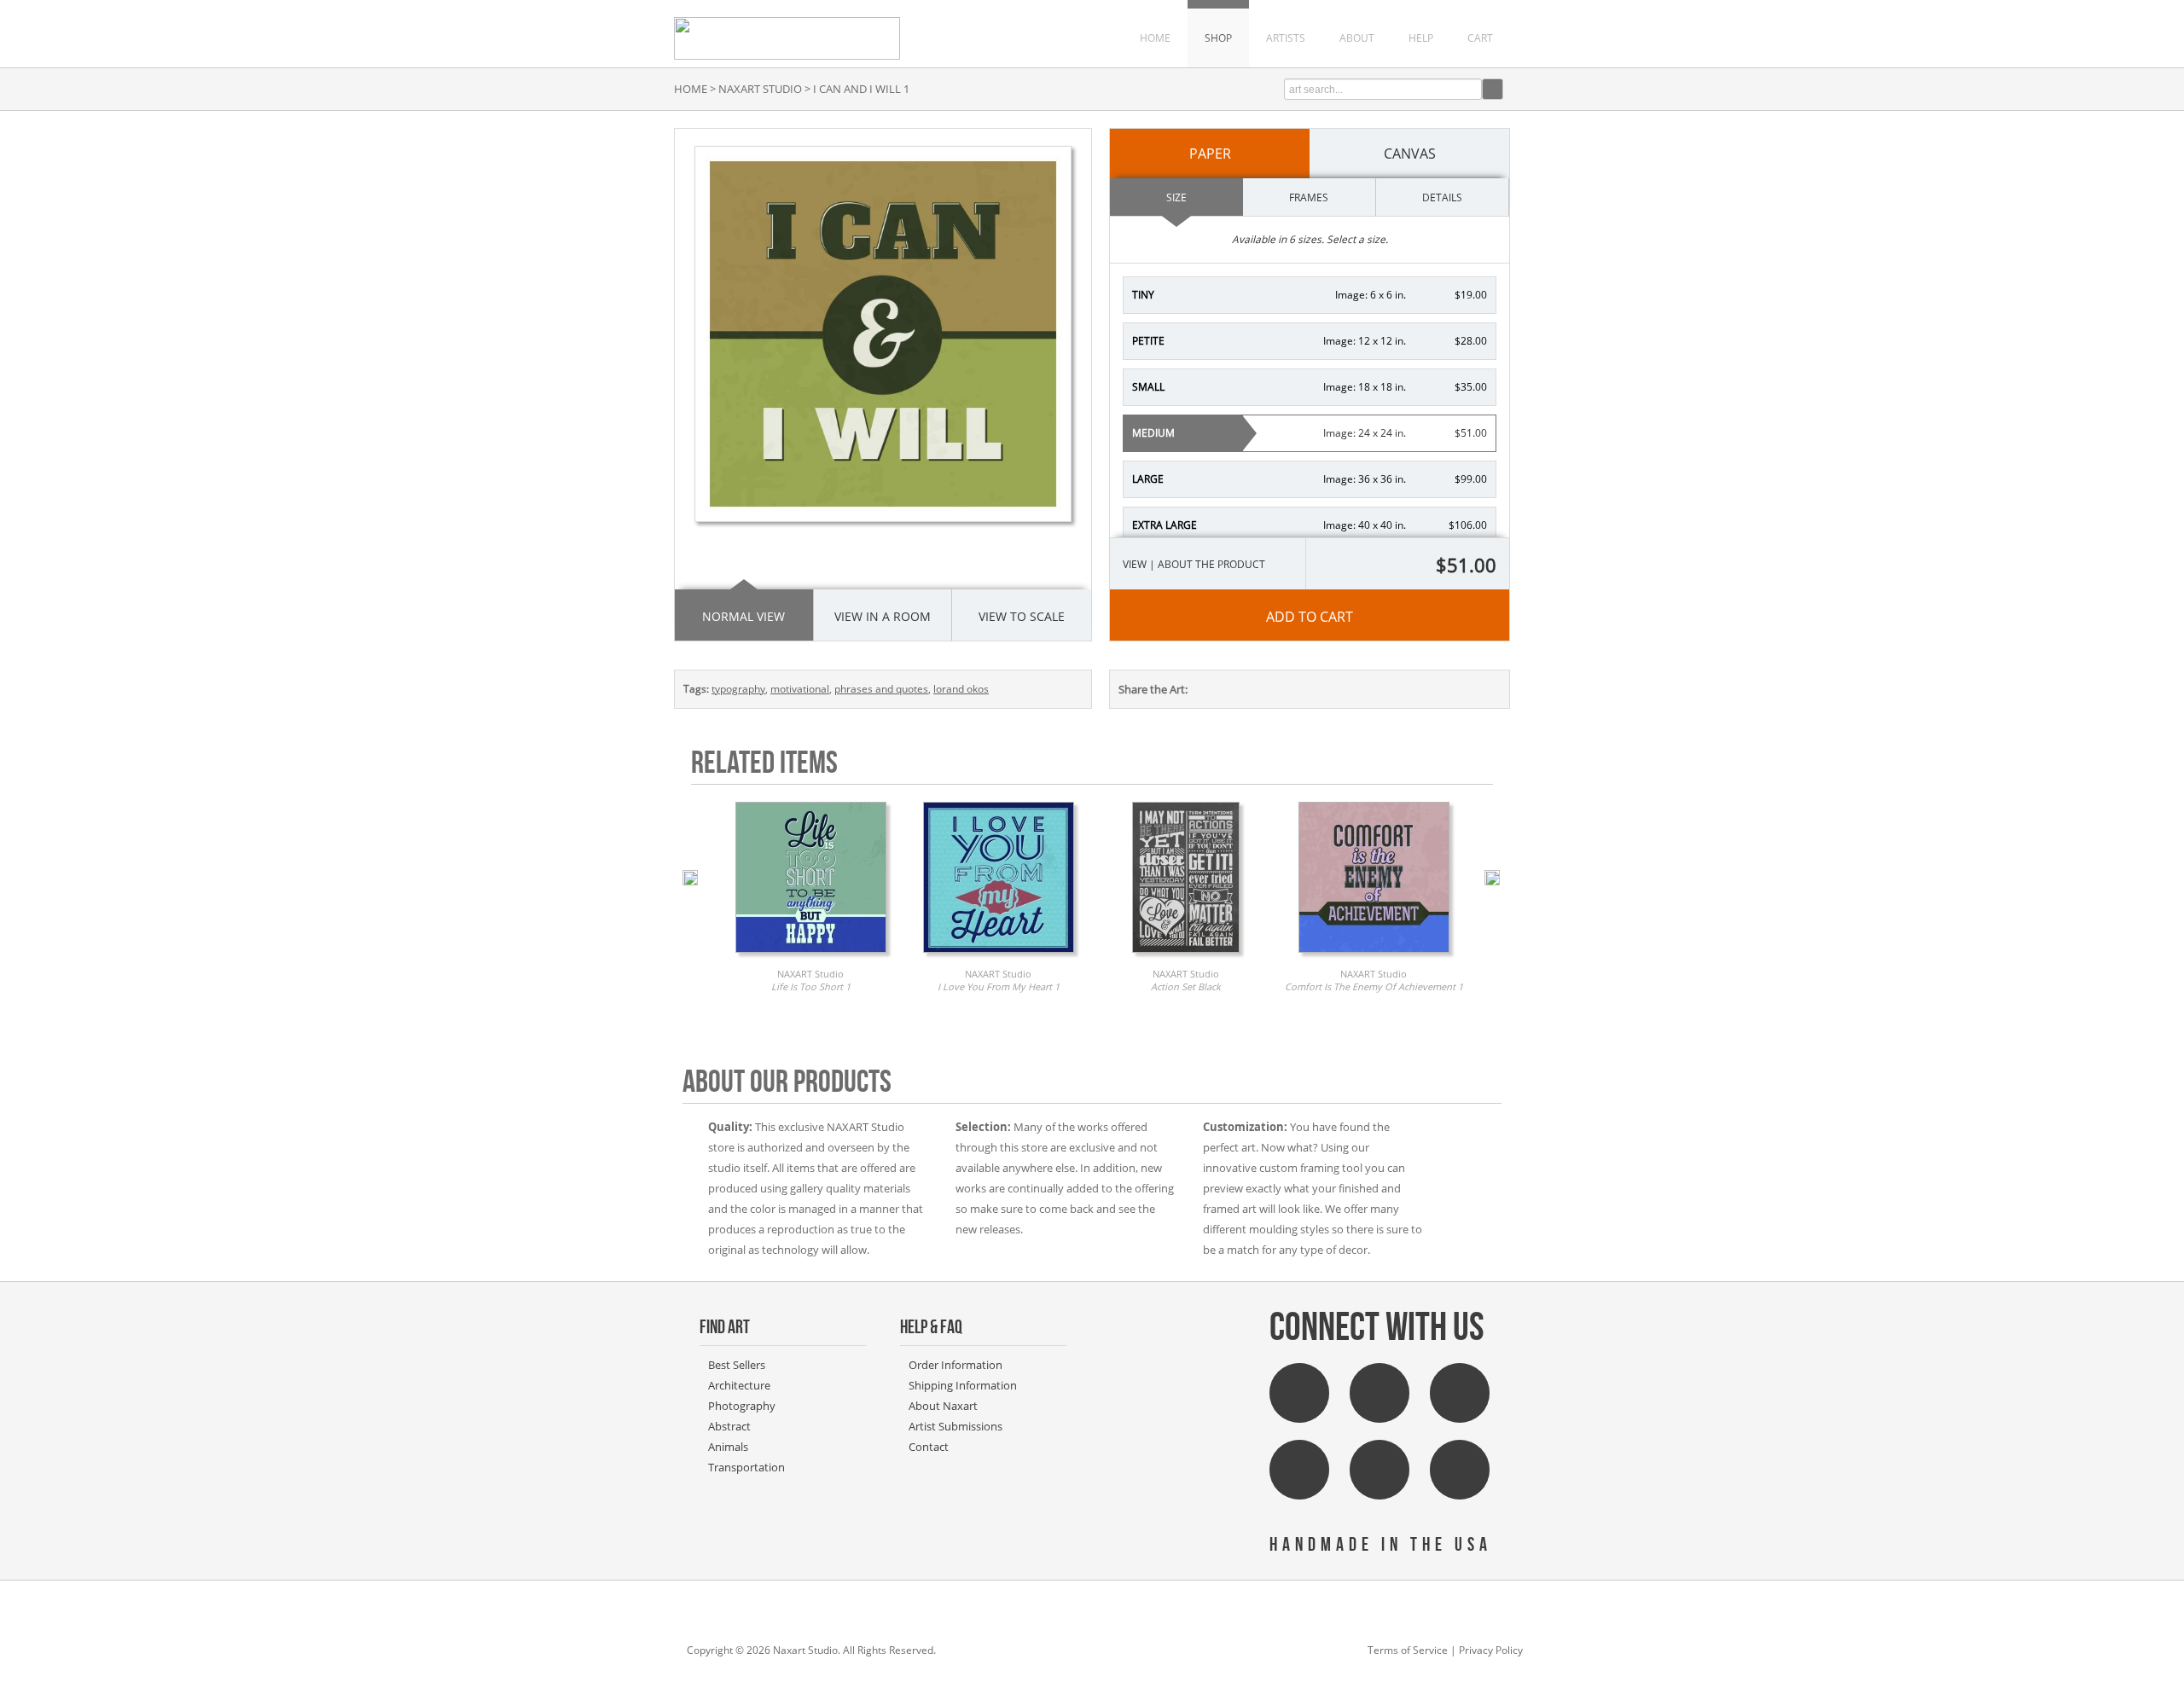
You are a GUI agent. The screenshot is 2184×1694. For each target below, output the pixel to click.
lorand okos (961, 689)
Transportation (746, 1467)
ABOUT (1357, 38)
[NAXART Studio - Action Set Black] (1186, 957)
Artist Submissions (955, 1426)
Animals (728, 1447)
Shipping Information (963, 1385)
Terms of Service (1408, 1650)
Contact (929, 1447)
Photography (742, 1406)
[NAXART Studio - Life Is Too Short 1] (811, 957)
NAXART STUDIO (760, 89)
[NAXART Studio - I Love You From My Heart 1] (999, 957)
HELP (1421, 38)
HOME (1155, 38)
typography (738, 689)
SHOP (1218, 38)
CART (1480, 38)
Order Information (955, 1365)
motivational (800, 689)
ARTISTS (1286, 38)
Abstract (729, 1426)
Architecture (739, 1385)
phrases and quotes (881, 689)
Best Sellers (737, 1365)
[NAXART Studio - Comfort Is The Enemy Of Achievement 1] (1374, 957)
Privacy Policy (1491, 1650)
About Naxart (943, 1406)
